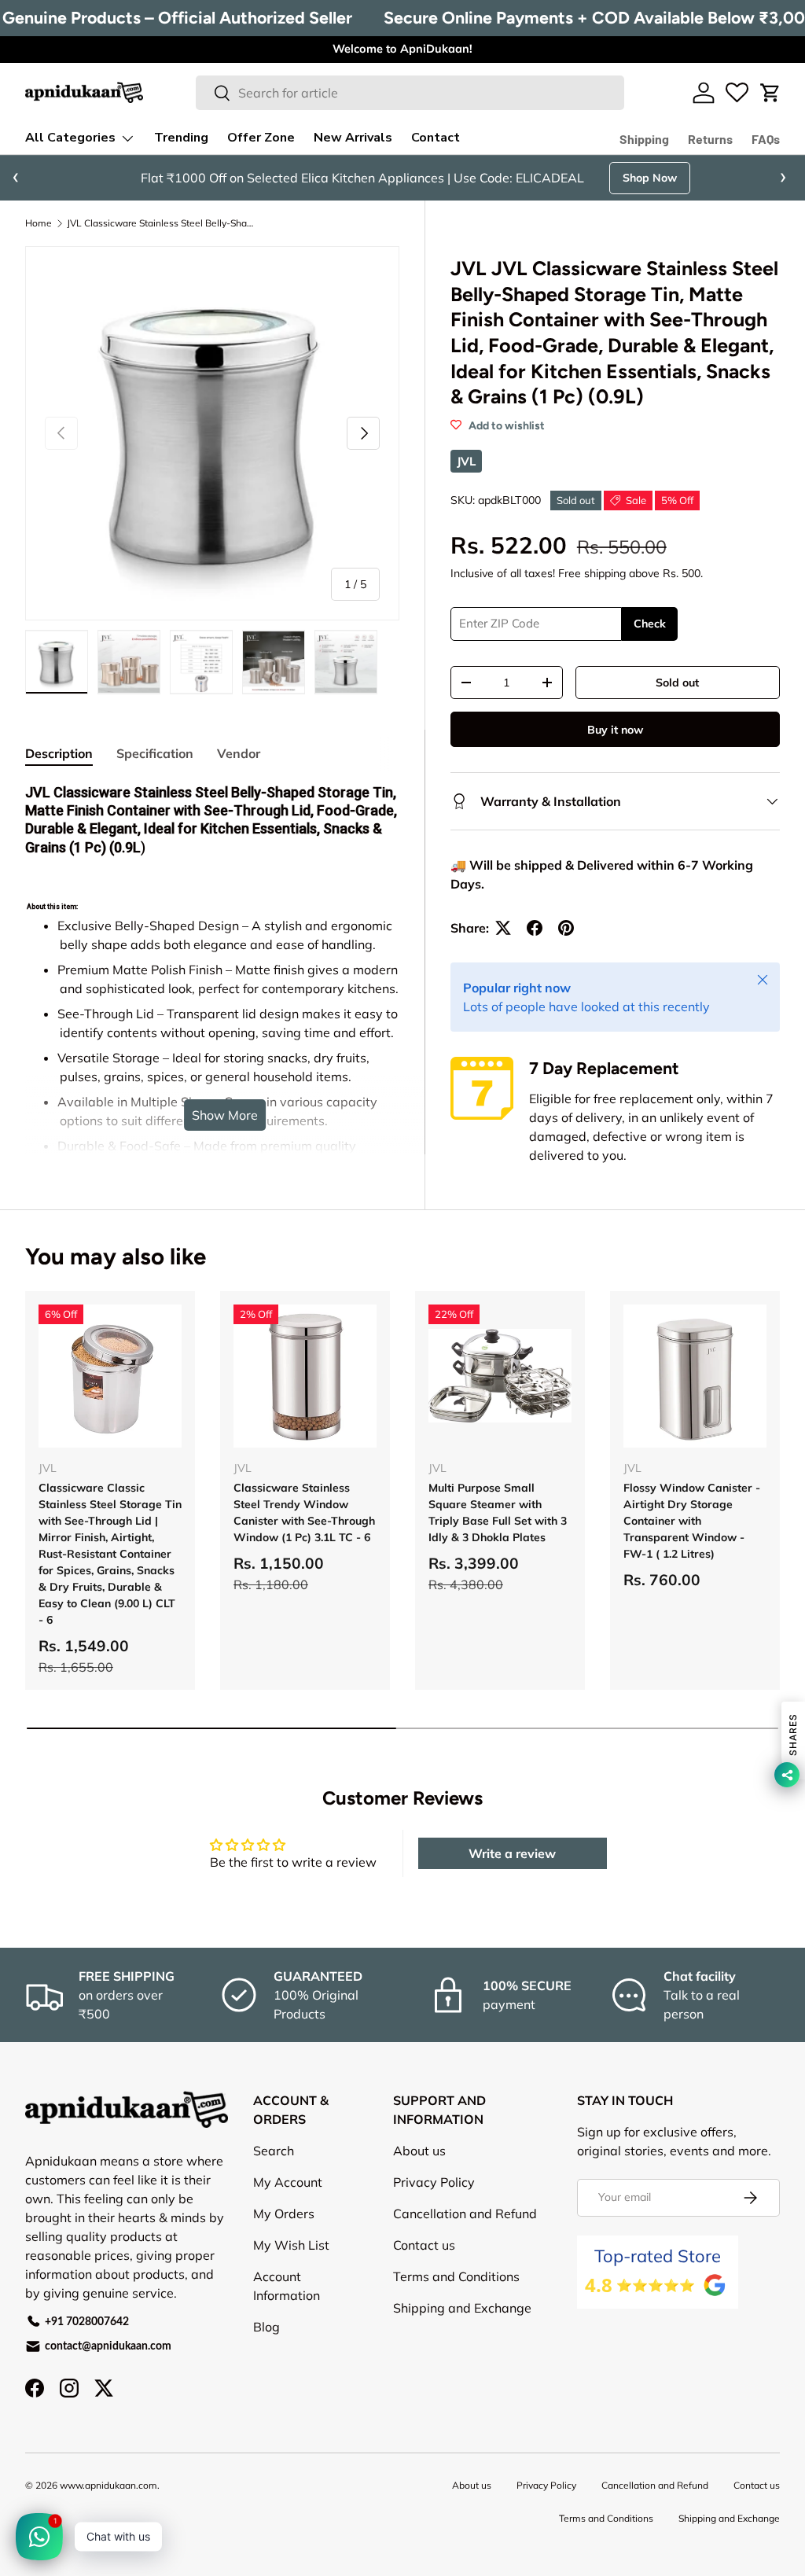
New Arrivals (353, 138)
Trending (181, 138)
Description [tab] (59, 753)
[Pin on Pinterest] (566, 928)
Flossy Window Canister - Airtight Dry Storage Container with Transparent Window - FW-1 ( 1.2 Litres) (692, 1521)
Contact (436, 138)
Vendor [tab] (239, 753)
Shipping (644, 139)
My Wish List (291, 2245)
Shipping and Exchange (462, 2308)
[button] (770, 93)
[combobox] (410, 93)
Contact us (424, 2245)
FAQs (766, 139)
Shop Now (650, 178)
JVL (466, 461)
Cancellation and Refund (465, 2214)
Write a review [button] (512, 1853)
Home (39, 223)
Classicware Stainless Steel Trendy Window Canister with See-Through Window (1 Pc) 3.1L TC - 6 (304, 1512)
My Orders (284, 2214)
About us (419, 2151)
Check (650, 624)
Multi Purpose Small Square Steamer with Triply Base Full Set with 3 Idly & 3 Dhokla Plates (498, 1512)
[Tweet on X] (503, 928)
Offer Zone (261, 138)
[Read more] (737, 93)
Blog (266, 2327)
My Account (288, 2182)
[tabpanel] (212, 1032)
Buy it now (615, 730)
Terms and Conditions (456, 2276)
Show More (225, 1115)
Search (274, 2151)
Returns (710, 139)
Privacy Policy (434, 2182)
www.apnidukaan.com (108, 2485)
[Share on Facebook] (535, 928)
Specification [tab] (155, 753)
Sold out (677, 683)
